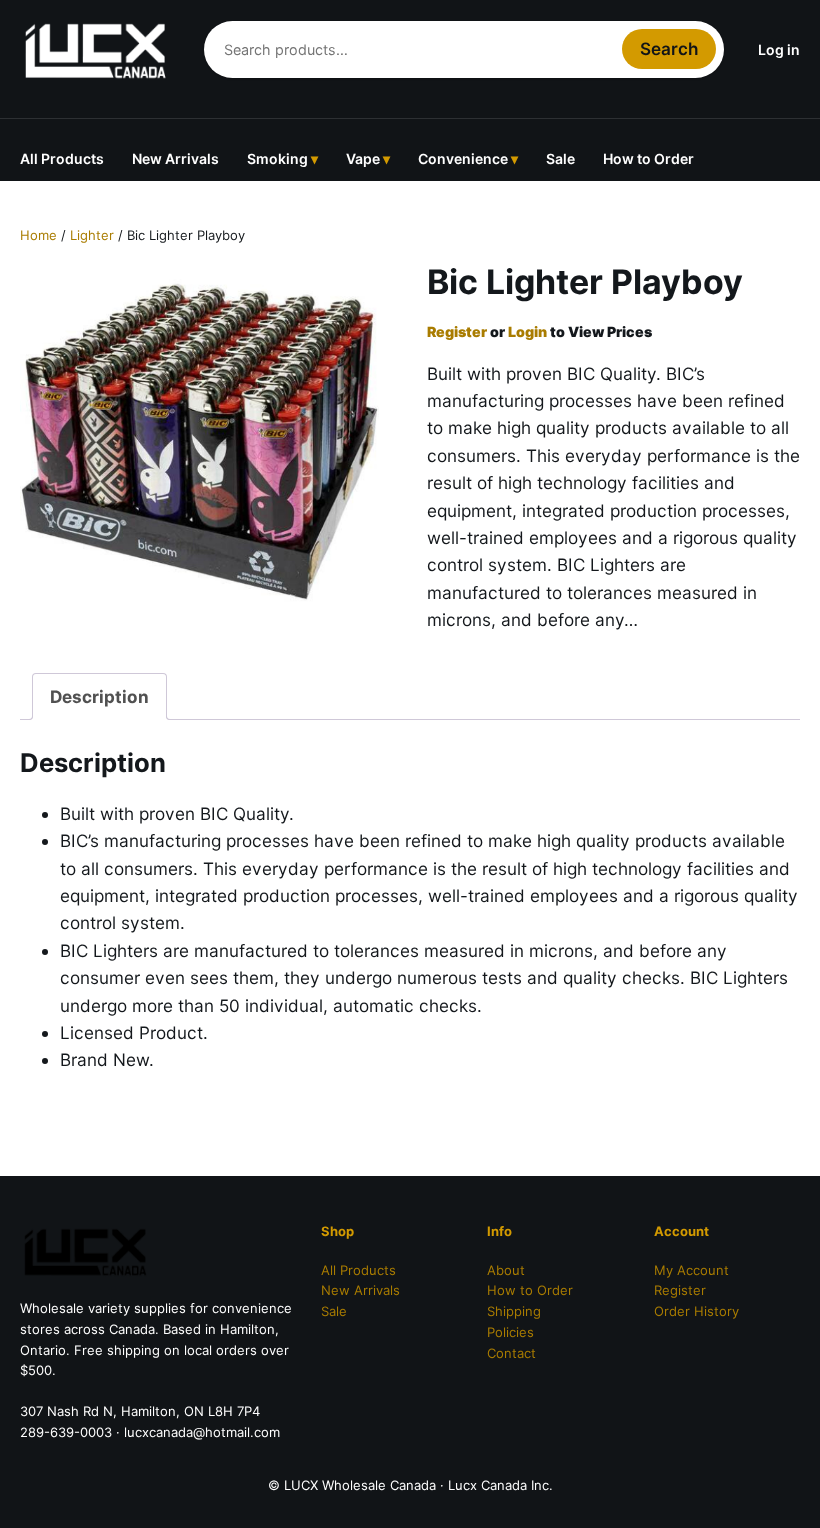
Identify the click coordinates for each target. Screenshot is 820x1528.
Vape (363, 158)
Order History (696, 1311)
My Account (691, 1270)
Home (38, 235)
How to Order (648, 158)
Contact (511, 1353)
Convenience (463, 158)
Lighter (92, 235)
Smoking (277, 158)
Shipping (514, 1311)
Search (669, 48)
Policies (510, 1332)
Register (457, 331)
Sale (560, 158)
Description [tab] (99, 696)
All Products (62, 158)
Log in (779, 49)
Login (527, 331)
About (506, 1270)
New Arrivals (175, 158)
